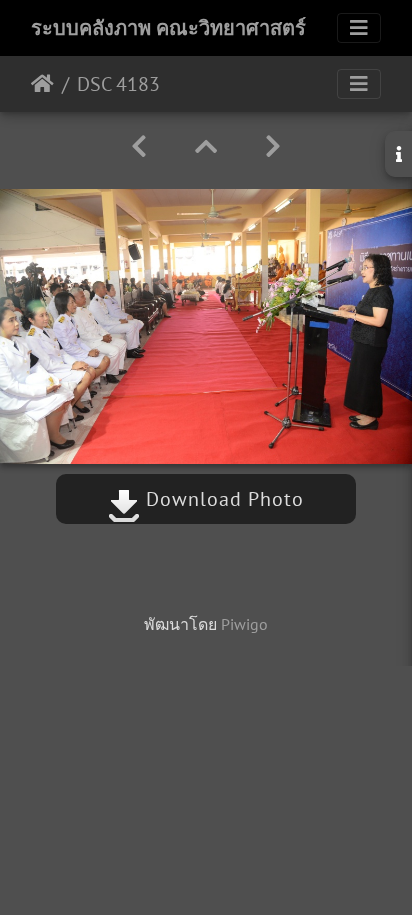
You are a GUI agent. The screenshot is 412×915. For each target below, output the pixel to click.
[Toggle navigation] (359, 28)
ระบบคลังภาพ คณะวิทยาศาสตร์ (168, 28)
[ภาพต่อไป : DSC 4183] (273, 146)
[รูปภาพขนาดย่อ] (206, 146)
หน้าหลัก (42, 84)
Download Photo (222, 499)
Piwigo (244, 624)
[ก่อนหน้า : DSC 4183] (139, 146)
